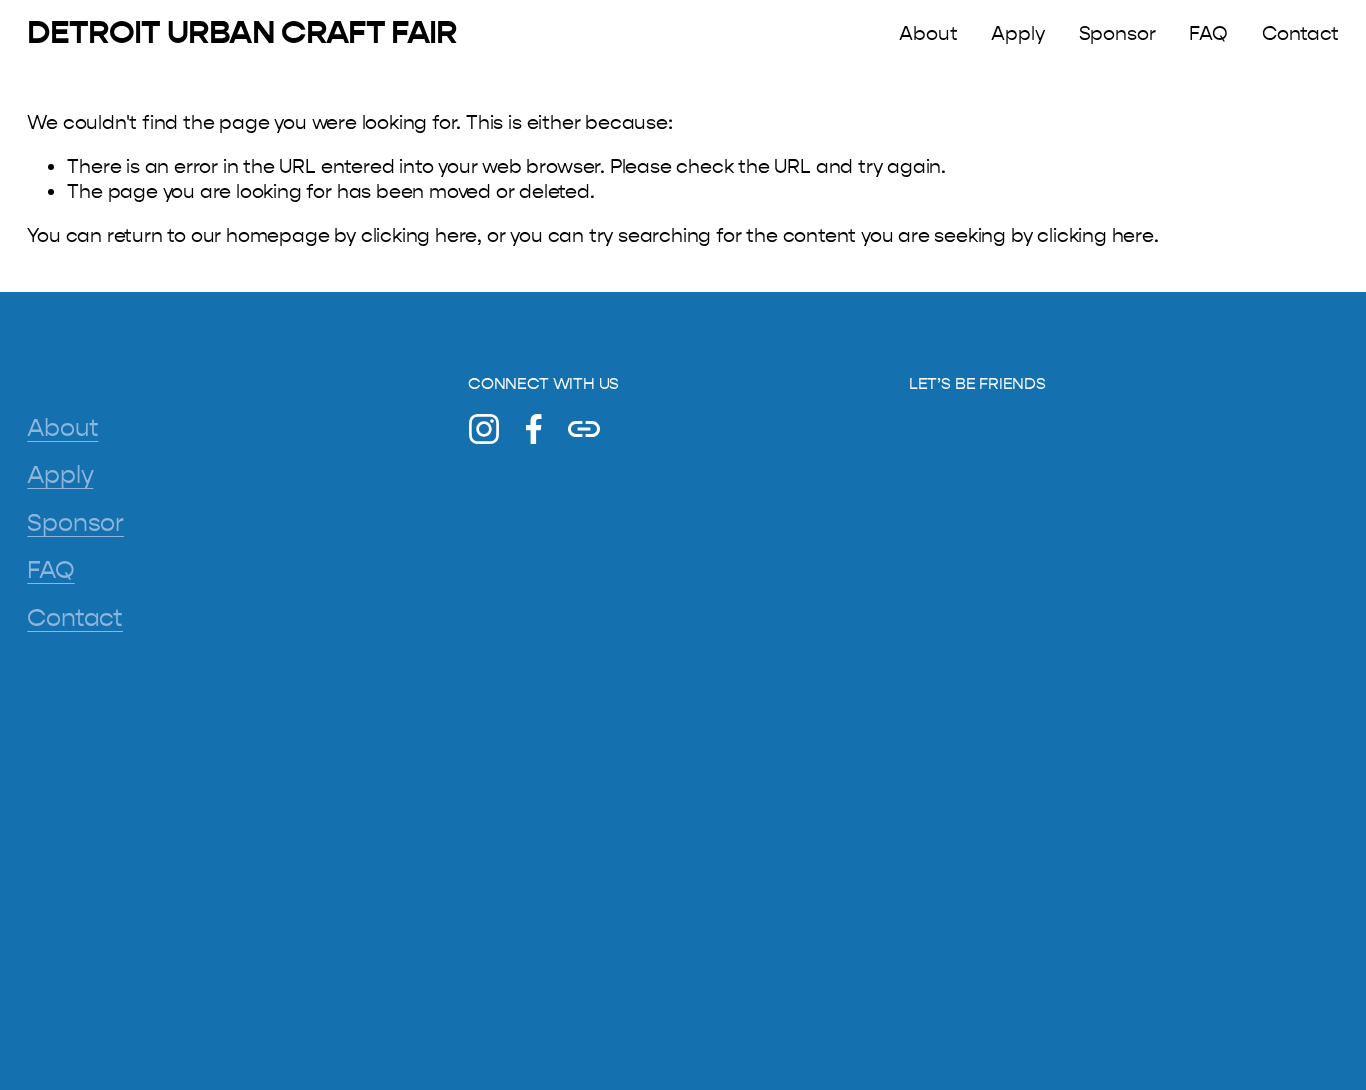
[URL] (584, 429)
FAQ (1208, 33)
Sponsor (1117, 33)
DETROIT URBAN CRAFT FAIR (241, 32)
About (928, 33)
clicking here (419, 235)
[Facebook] (534, 429)
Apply (1017, 33)
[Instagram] (484, 429)
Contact (1300, 33)
